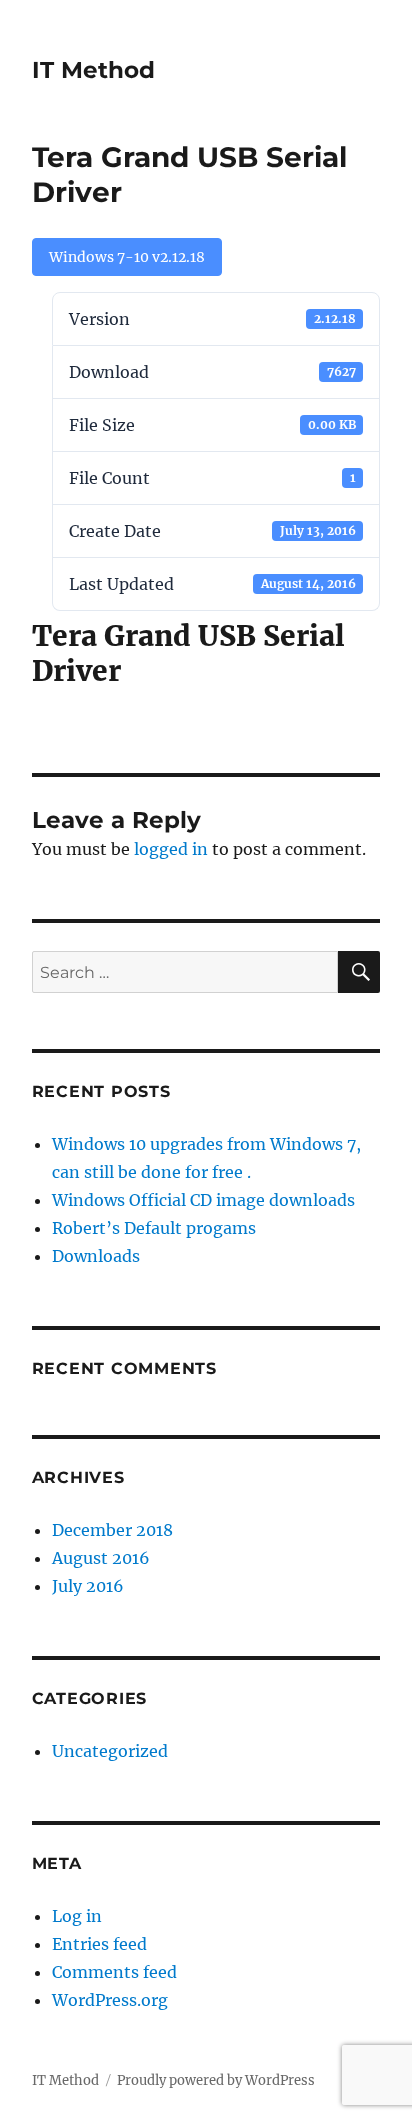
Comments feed (114, 1972)
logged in (171, 849)
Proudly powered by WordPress (216, 2080)
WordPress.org (110, 2000)
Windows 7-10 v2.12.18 (127, 257)
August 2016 (101, 1558)
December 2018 (112, 1530)
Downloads (96, 1256)
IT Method (93, 70)
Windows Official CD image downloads (203, 1200)
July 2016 (88, 1586)
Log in (77, 1916)
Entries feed (99, 1944)
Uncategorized (110, 1751)
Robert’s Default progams (154, 1228)
